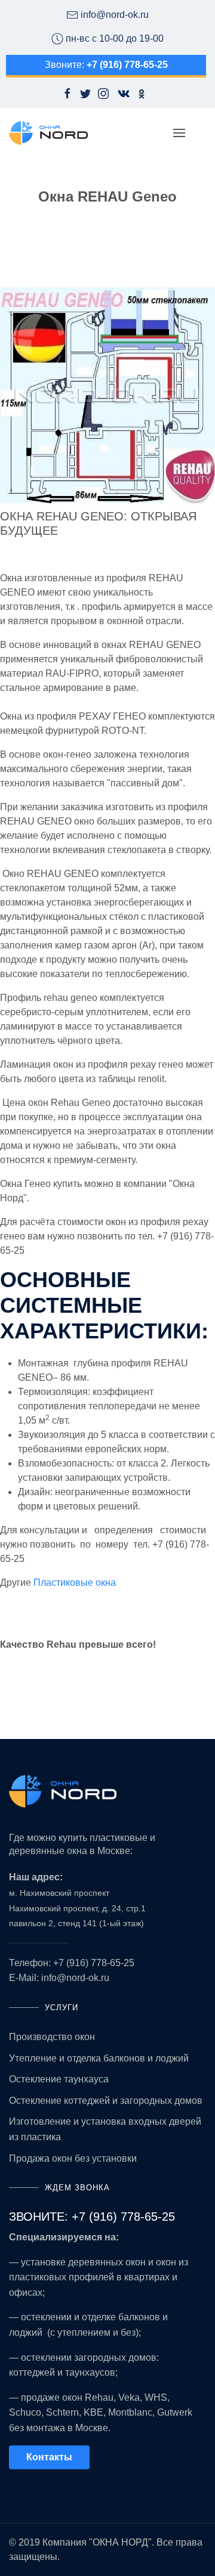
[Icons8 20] (142, 93)
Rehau (99, 2397)
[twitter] (85, 94)
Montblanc (130, 2412)
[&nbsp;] (1, 1668)
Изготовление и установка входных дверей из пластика (105, 2129)
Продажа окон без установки (73, 2158)
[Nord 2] (48, 133)
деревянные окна (48, 1851)
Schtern (62, 2412)
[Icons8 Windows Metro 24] (119, 94)
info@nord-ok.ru (75, 1978)
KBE (93, 2412)
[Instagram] (103, 94)
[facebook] (67, 94)
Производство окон (52, 2037)
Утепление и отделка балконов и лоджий (99, 2058)
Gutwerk (175, 2412)
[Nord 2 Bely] (107, 1791)
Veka (129, 2397)
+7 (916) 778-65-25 (94, 1963)
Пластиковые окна (75, 1583)
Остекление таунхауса (59, 2079)
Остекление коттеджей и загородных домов (106, 2101)
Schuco (25, 2412)
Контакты (49, 2457)
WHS (156, 2397)
